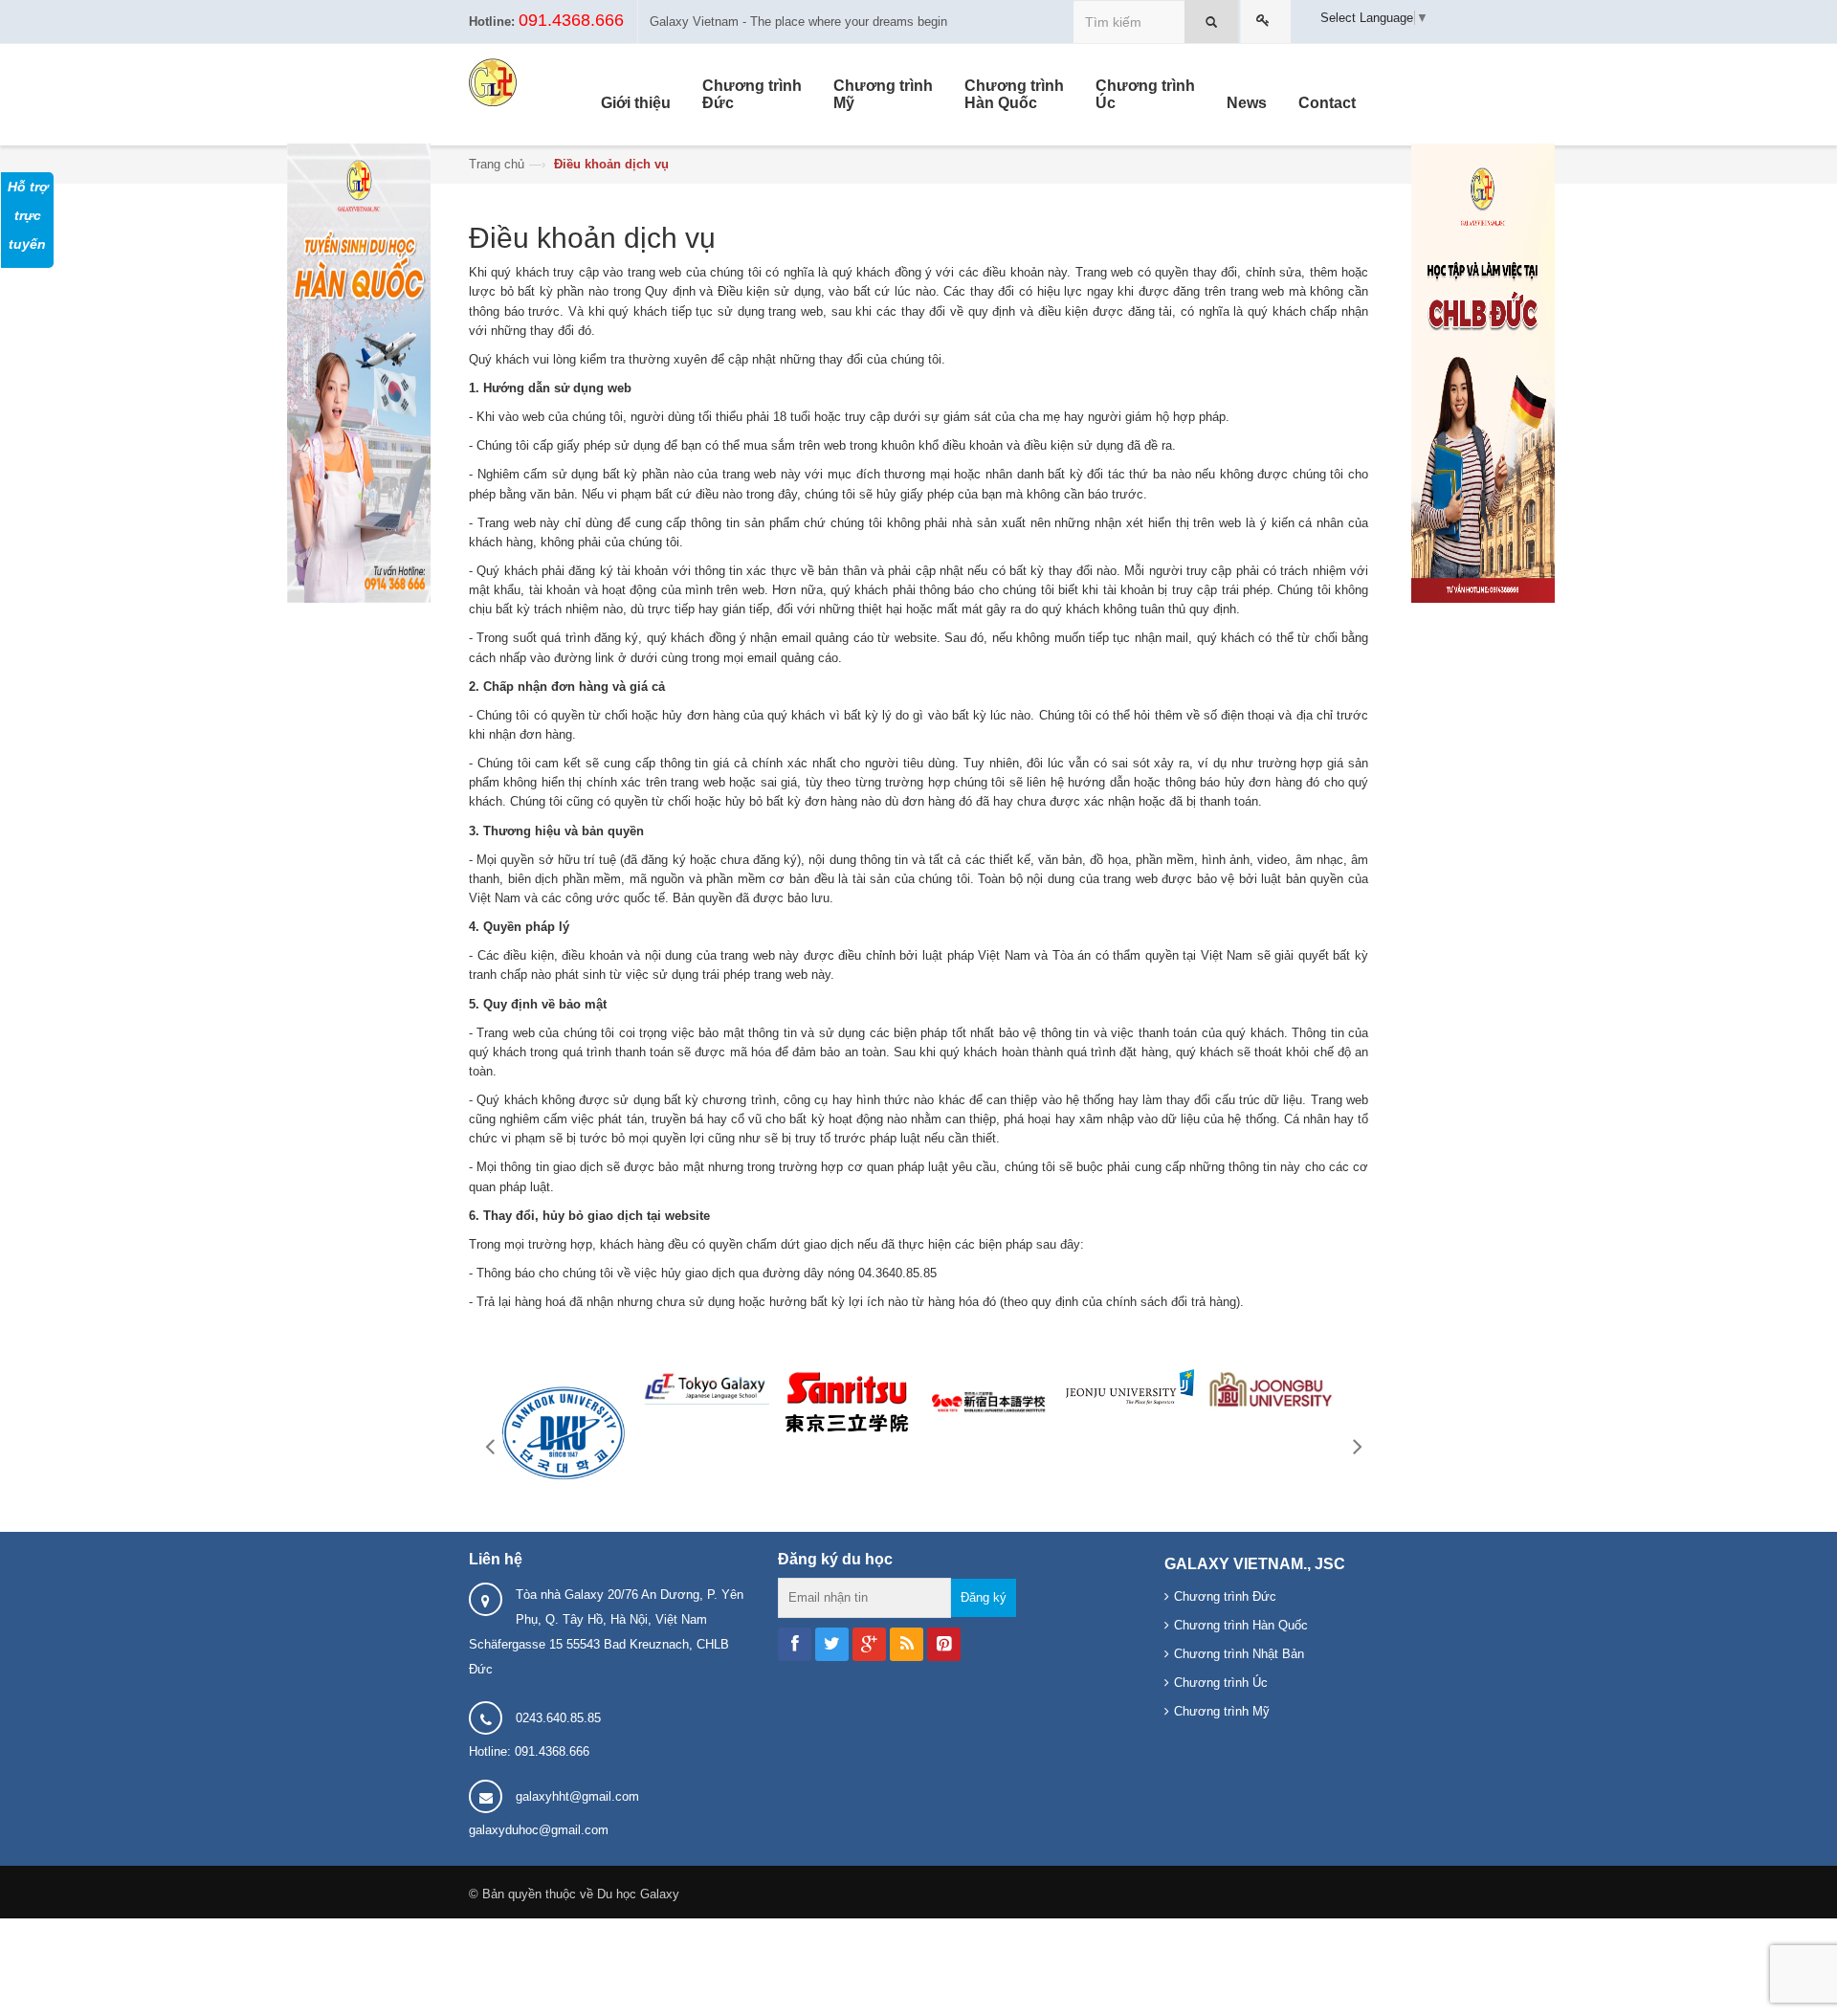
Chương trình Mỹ (1222, 1711)
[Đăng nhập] (1266, 22)
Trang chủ (497, 164)
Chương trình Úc (1221, 1683)
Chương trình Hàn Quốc (1241, 1625)
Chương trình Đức (1225, 1596)
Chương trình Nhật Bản (1239, 1654)
